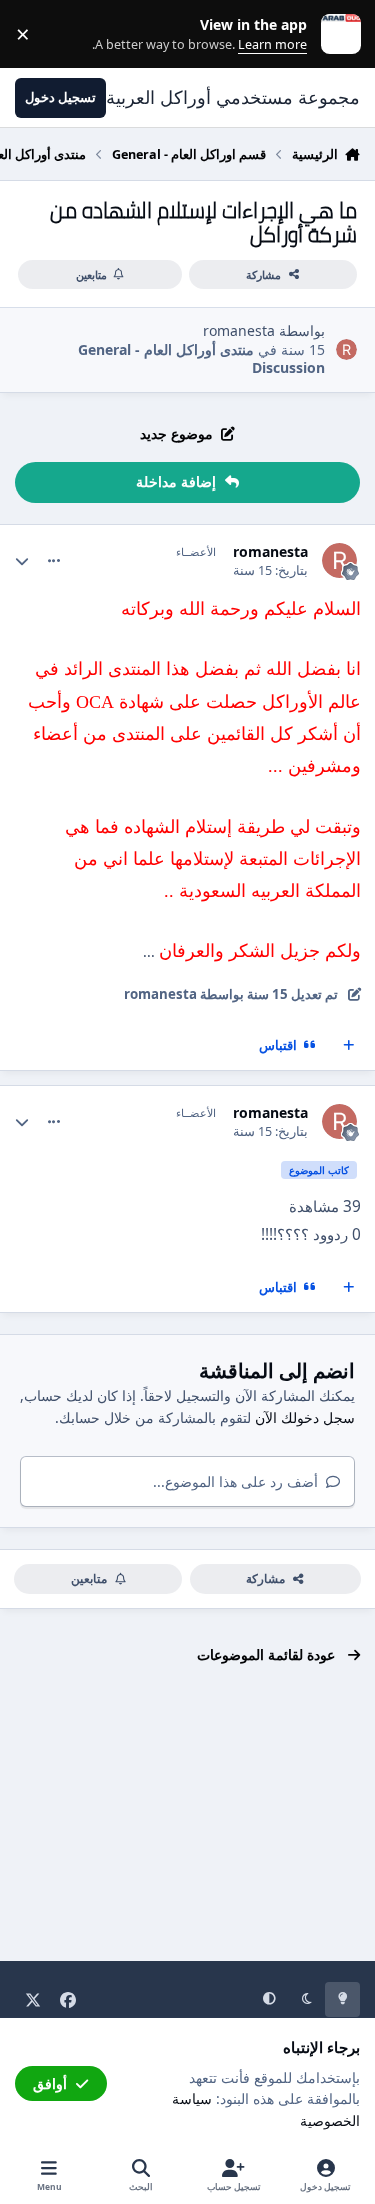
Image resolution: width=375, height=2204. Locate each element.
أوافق (50, 2083)
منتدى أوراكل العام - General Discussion (201, 358)
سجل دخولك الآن (305, 1417)
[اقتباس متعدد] (349, 1046)
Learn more (336, 34)
